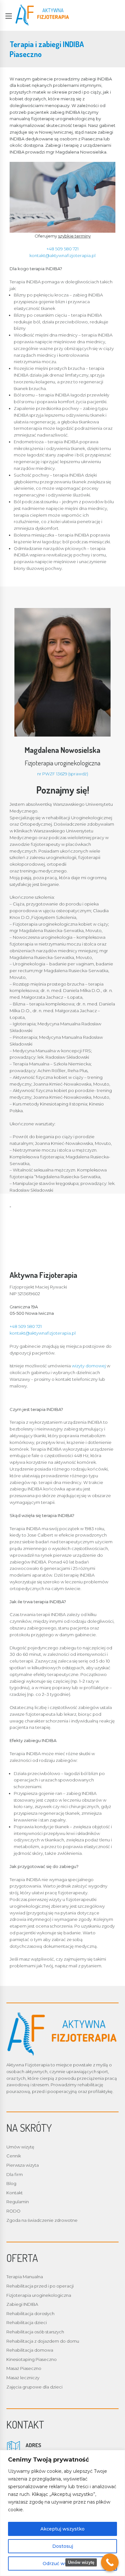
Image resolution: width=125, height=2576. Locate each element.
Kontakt (15, 2193)
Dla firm (15, 2174)
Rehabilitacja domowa (30, 2350)
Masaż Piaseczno (24, 2368)
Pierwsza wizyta (23, 2165)
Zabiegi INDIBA (22, 2304)
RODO (13, 2211)
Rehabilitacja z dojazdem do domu (43, 2341)
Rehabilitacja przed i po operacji (40, 2286)
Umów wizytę (20, 2147)
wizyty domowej (89, 1366)
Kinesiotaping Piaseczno (32, 2359)
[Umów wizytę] (110, 2562)
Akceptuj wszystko (63, 2529)
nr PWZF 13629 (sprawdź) (63, 774)
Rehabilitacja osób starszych (35, 2332)
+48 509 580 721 (63, 249)
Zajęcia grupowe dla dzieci (34, 2387)
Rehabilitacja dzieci (27, 2322)
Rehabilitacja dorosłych (30, 2313)
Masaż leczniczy (23, 2378)
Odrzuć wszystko (63, 2563)
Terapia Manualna (25, 2277)
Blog (11, 2183)
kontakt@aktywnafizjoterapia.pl (63, 255)
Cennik (14, 2156)
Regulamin (18, 2202)
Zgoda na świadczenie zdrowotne (42, 2220)
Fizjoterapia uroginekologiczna (39, 2295)
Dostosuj (63, 2546)
